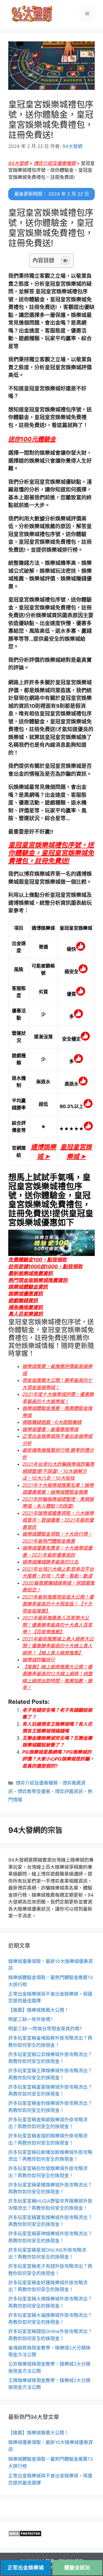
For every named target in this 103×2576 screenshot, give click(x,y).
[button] (32, 439)
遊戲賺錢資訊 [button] (23, 1300)
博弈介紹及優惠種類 (55, 163)
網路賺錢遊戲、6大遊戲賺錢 (52, 1422)
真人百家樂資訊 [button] (26, 1314)
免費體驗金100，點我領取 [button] (37, 1260)
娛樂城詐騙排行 (39, 1660)
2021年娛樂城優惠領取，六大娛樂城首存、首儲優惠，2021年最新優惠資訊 (58, 1520)
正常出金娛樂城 (26, 2568)
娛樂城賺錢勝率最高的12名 (50, 1562)
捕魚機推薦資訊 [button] (26, 1307)
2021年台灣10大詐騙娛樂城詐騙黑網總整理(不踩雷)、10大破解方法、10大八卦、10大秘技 (58, 1471)
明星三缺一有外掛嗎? (30, 2019)
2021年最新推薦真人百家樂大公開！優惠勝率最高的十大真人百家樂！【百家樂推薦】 (57, 1625)
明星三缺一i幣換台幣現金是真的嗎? (45, 2029)
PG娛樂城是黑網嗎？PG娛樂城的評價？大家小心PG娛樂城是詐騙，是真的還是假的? (58, 1759)
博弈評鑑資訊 (69, 1791)
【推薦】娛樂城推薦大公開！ (39, 2010)
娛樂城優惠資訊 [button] (26, 1294)
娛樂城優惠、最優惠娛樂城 (50, 1429)
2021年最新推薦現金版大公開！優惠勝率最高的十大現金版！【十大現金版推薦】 (58, 1604)
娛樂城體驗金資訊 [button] (28, 1287)
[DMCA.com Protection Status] (25, 2535)
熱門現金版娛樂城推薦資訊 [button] (38, 1280)
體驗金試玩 (77, 2568)
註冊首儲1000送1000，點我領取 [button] (45, 1266)
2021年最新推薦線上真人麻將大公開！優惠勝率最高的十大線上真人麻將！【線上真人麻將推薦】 (58, 1646)
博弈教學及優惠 (34, 1791)
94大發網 (18, 163)
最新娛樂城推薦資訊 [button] (30, 1273)
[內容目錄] (65, 261)
